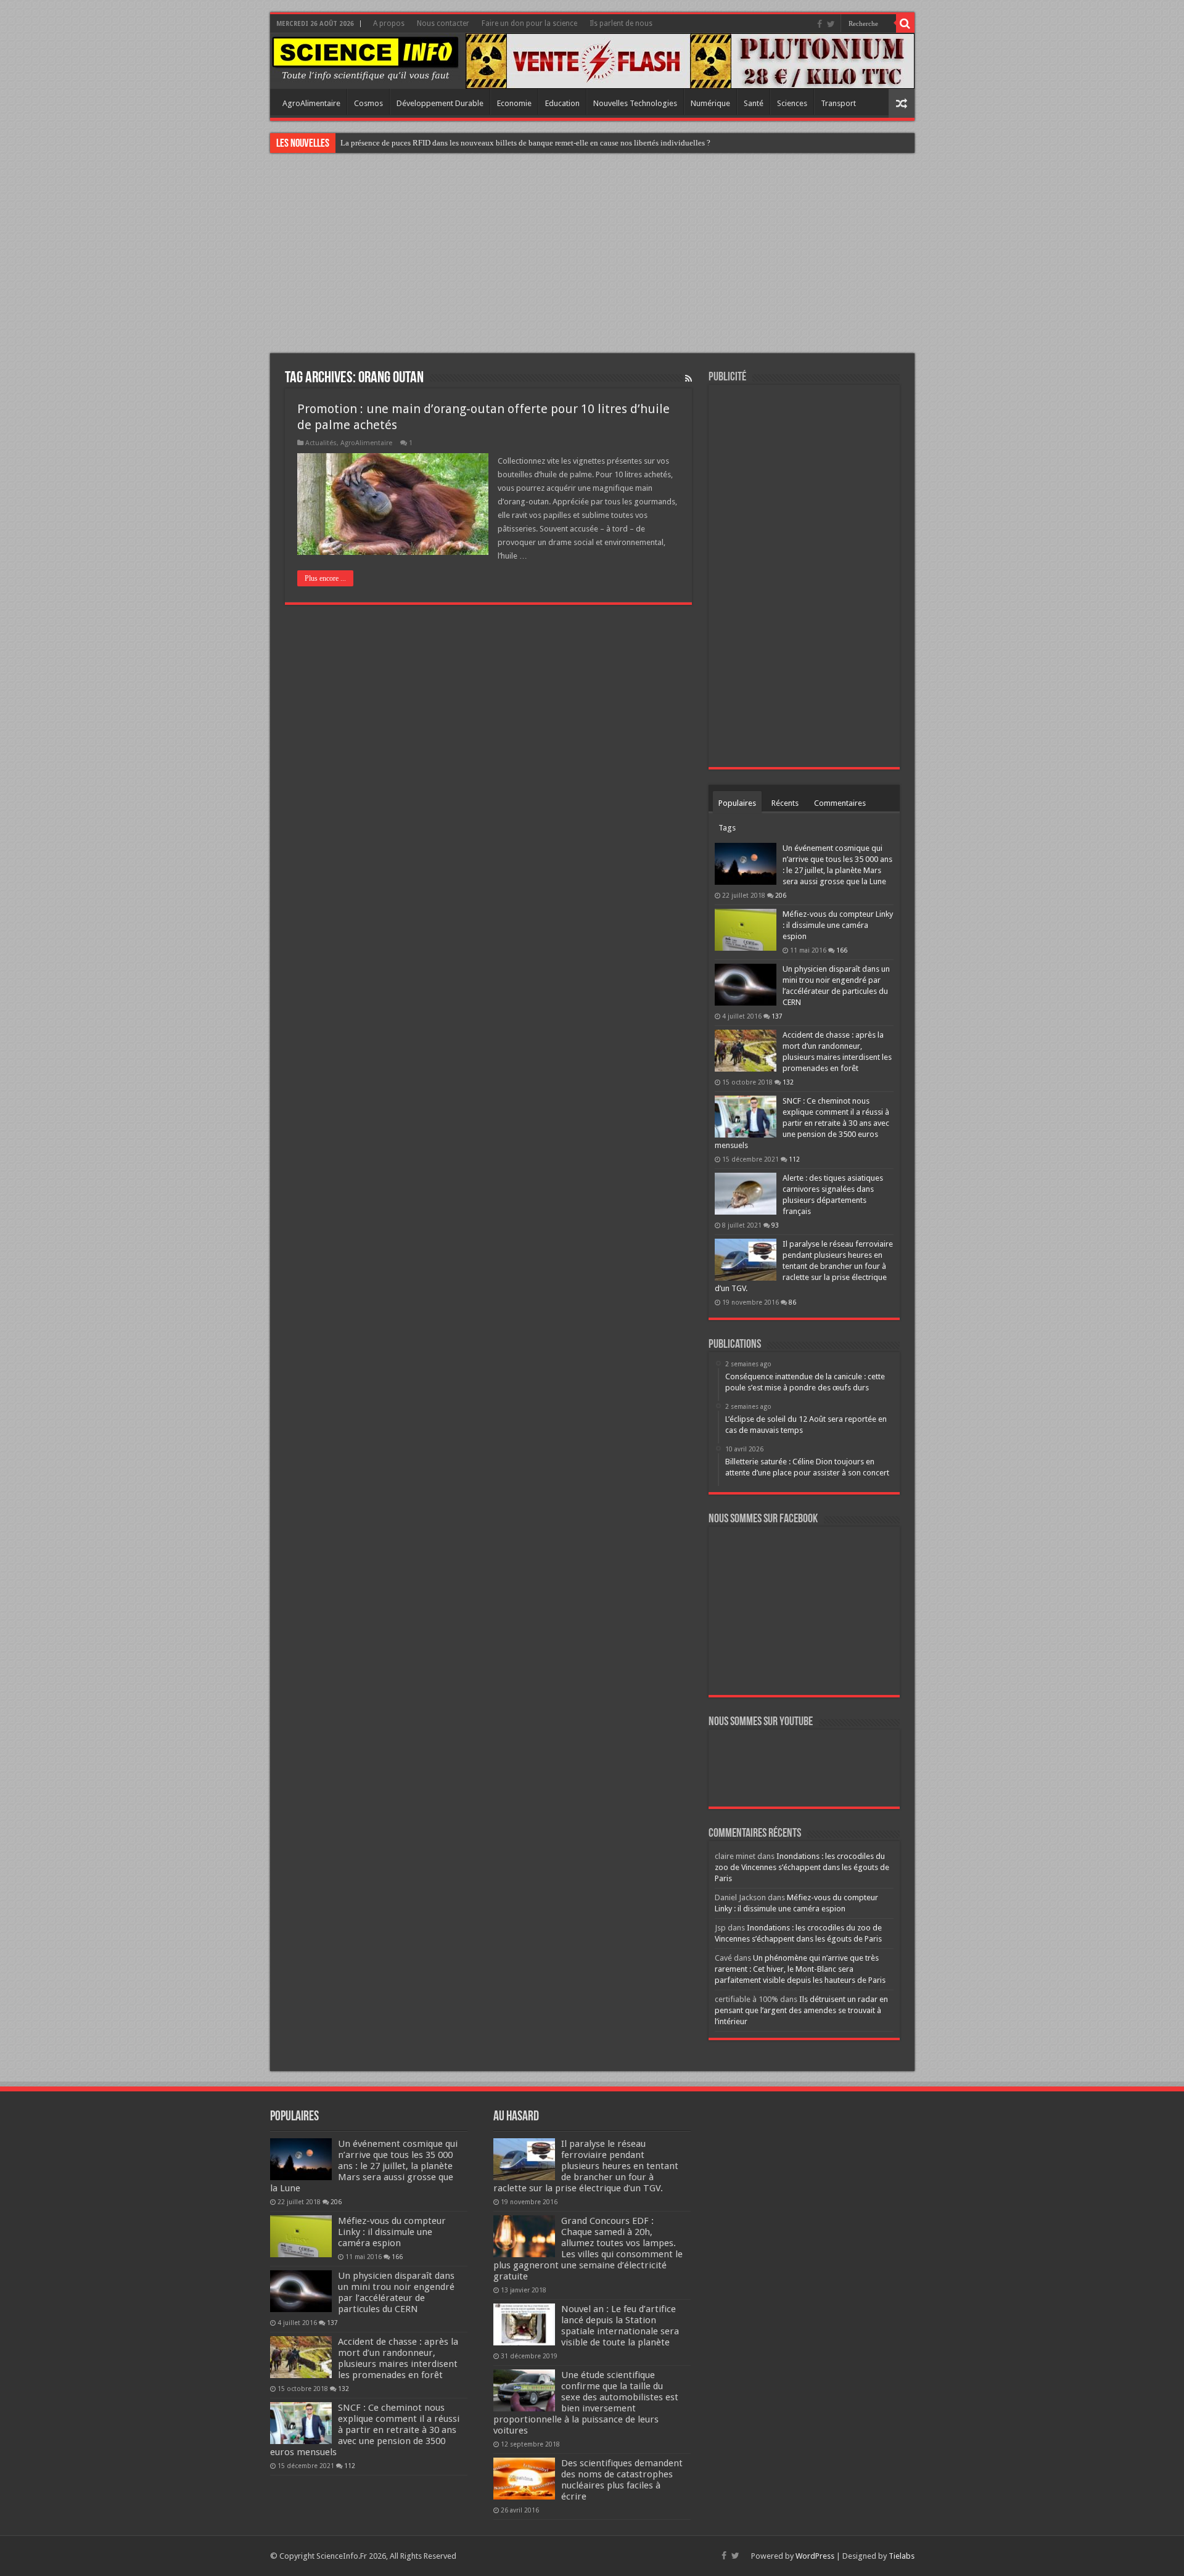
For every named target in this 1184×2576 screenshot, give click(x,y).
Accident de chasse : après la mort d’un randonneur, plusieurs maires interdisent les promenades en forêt (398, 2358)
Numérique (710, 103)
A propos (389, 23)
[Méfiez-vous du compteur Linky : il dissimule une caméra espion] (746, 930)
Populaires (737, 803)
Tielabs (902, 2556)
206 (781, 895)
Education (562, 103)
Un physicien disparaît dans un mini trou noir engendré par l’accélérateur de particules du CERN (396, 2292)
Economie (514, 103)
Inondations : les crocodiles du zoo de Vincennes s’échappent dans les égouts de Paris (802, 1867)
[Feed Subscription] (689, 379)
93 (775, 1225)
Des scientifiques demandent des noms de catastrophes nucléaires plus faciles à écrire (622, 2480)
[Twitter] (831, 24)
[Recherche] (905, 23)
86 (792, 1302)
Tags (727, 828)
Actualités (321, 443)
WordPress (815, 2556)
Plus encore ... (325, 578)
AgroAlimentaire (311, 103)
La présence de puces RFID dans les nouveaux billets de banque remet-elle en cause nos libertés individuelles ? (525, 143)
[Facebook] (820, 24)
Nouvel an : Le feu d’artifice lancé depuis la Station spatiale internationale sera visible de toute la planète (620, 2326)
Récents (785, 803)
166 (842, 950)
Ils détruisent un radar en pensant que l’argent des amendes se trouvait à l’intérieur (801, 2010)
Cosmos (368, 103)
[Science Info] (365, 58)
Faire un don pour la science (529, 23)
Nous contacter (443, 23)
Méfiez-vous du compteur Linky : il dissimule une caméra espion (838, 925)
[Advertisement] (592, 255)
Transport (838, 103)
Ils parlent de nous (621, 23)
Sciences (792, 103)
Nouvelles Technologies (635, 103)
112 (794, 1159)
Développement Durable (440, 103)
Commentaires (840, 803)
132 (788, 1082)
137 (777, 1016)
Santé (754, 103)
